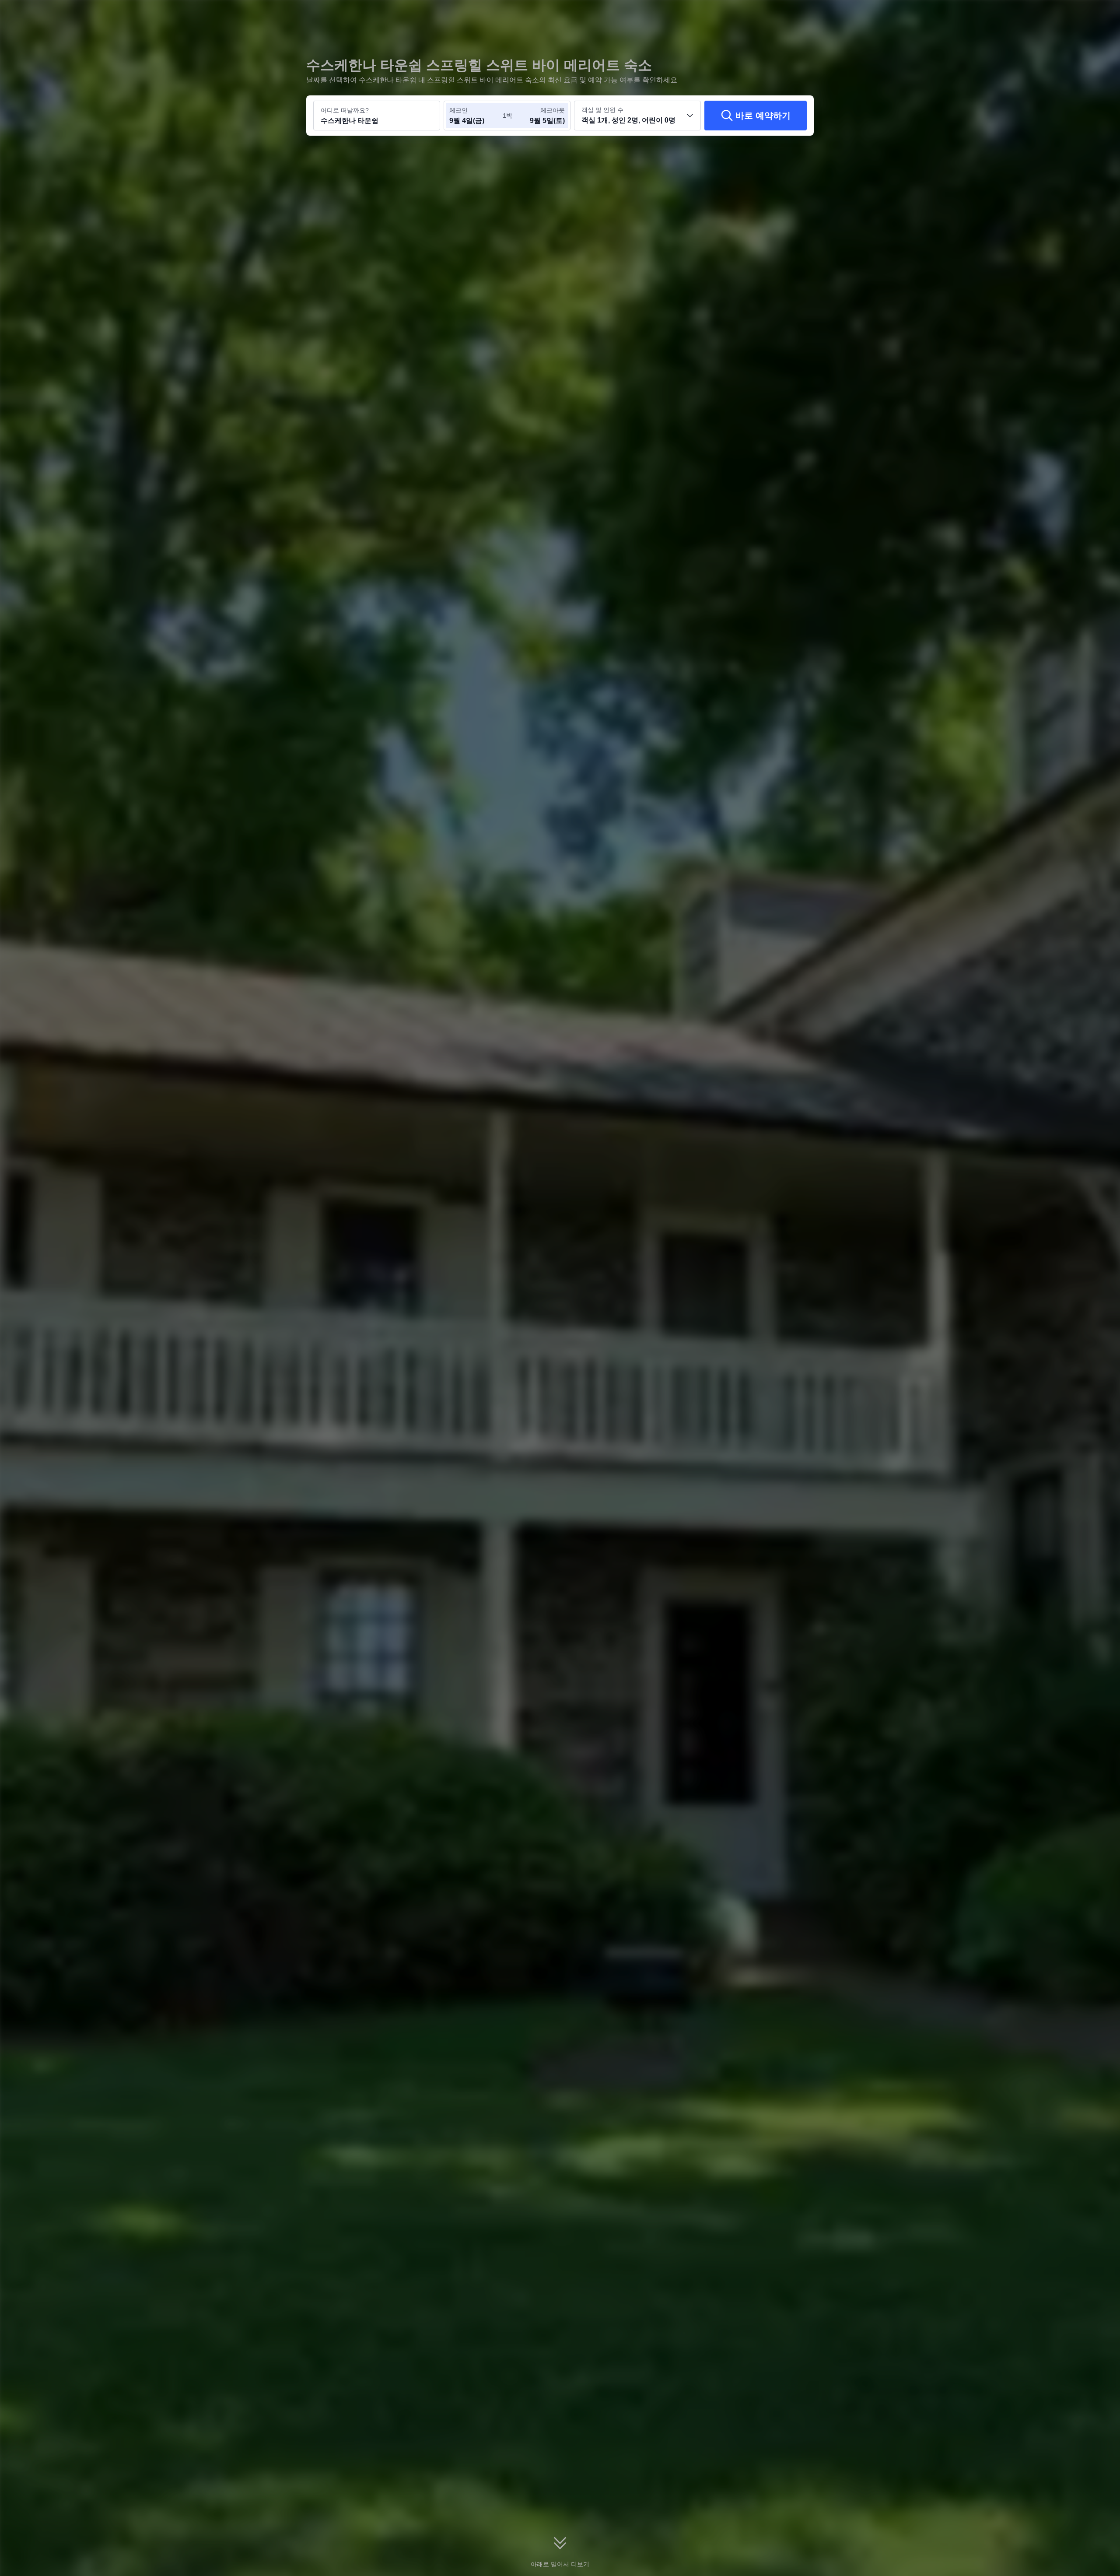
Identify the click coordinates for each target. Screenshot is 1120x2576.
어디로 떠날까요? (345, 110)
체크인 (458, 110)
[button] (934, 14)
